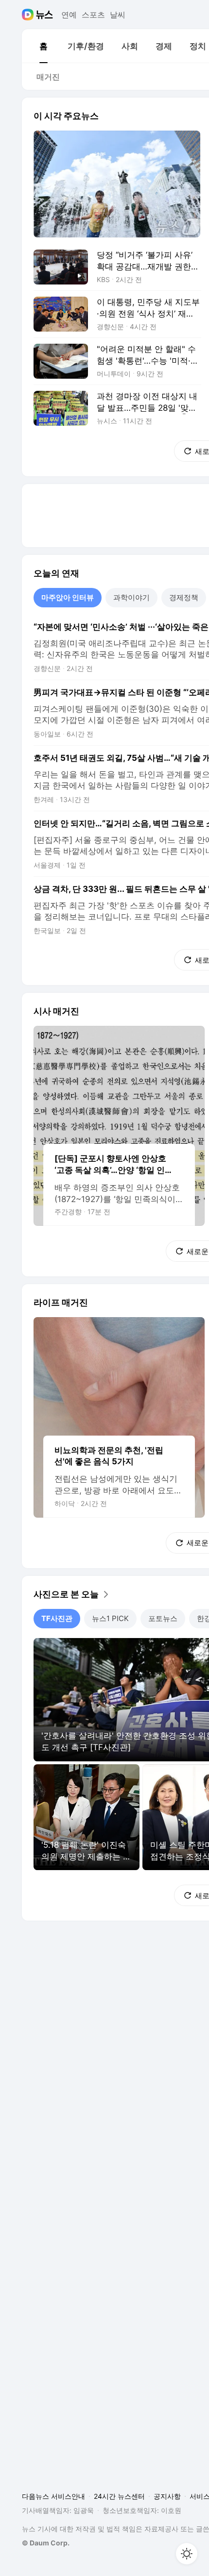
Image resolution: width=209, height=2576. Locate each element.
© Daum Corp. (46, 2543)
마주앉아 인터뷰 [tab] (68, 597)
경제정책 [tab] (184, 597)
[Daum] (29, 15)
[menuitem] (43, 46)
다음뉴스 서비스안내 (53, 2496)
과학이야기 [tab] (131, 597)
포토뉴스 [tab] (163, 1618)
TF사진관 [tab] (57, 1618)
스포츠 (93, 15)
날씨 (118, 15)
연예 (69, 15)
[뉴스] (44, 15)
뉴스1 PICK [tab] (110, 1618)
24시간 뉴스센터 (119, 2496)
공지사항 (167, 2496)
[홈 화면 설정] (187, 2554)
